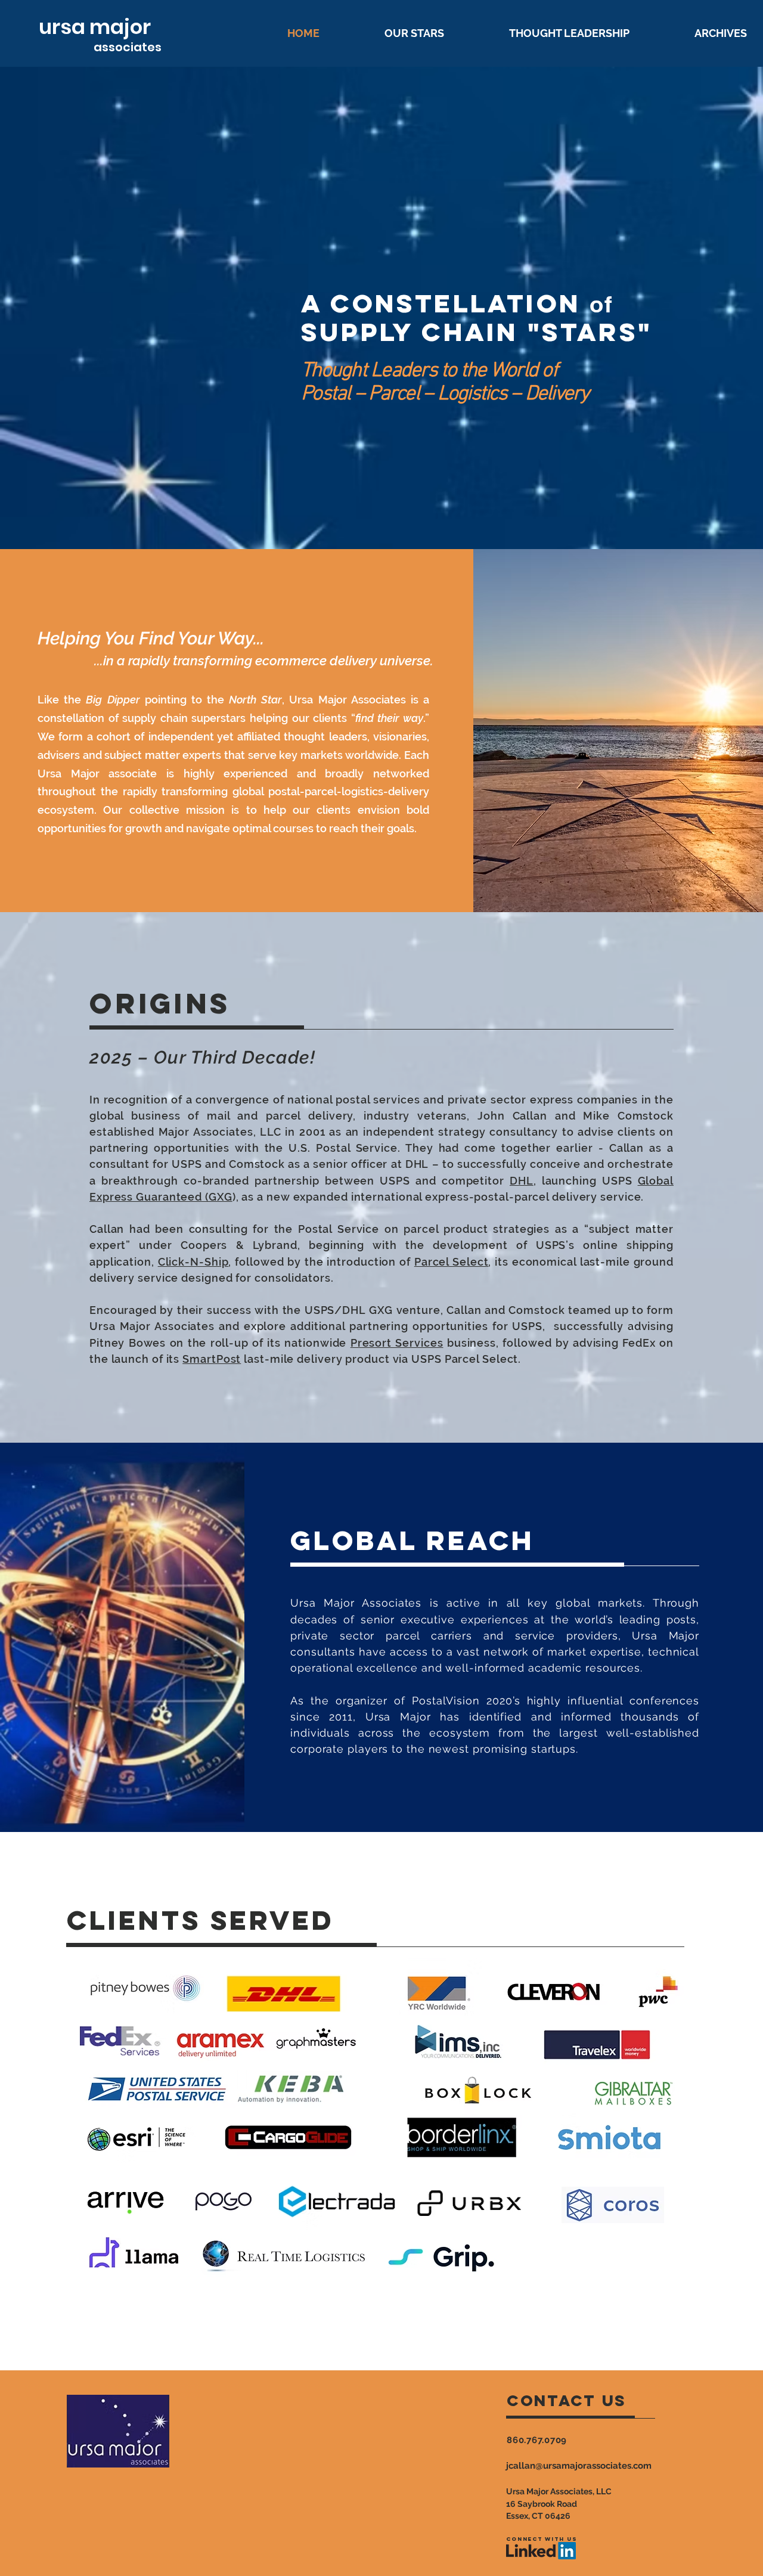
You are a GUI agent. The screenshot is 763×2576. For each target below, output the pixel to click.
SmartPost (212, 1359)
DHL (522, 1181)
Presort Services (397, 1343)
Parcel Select (452, 1262)
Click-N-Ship (193, 1262)
